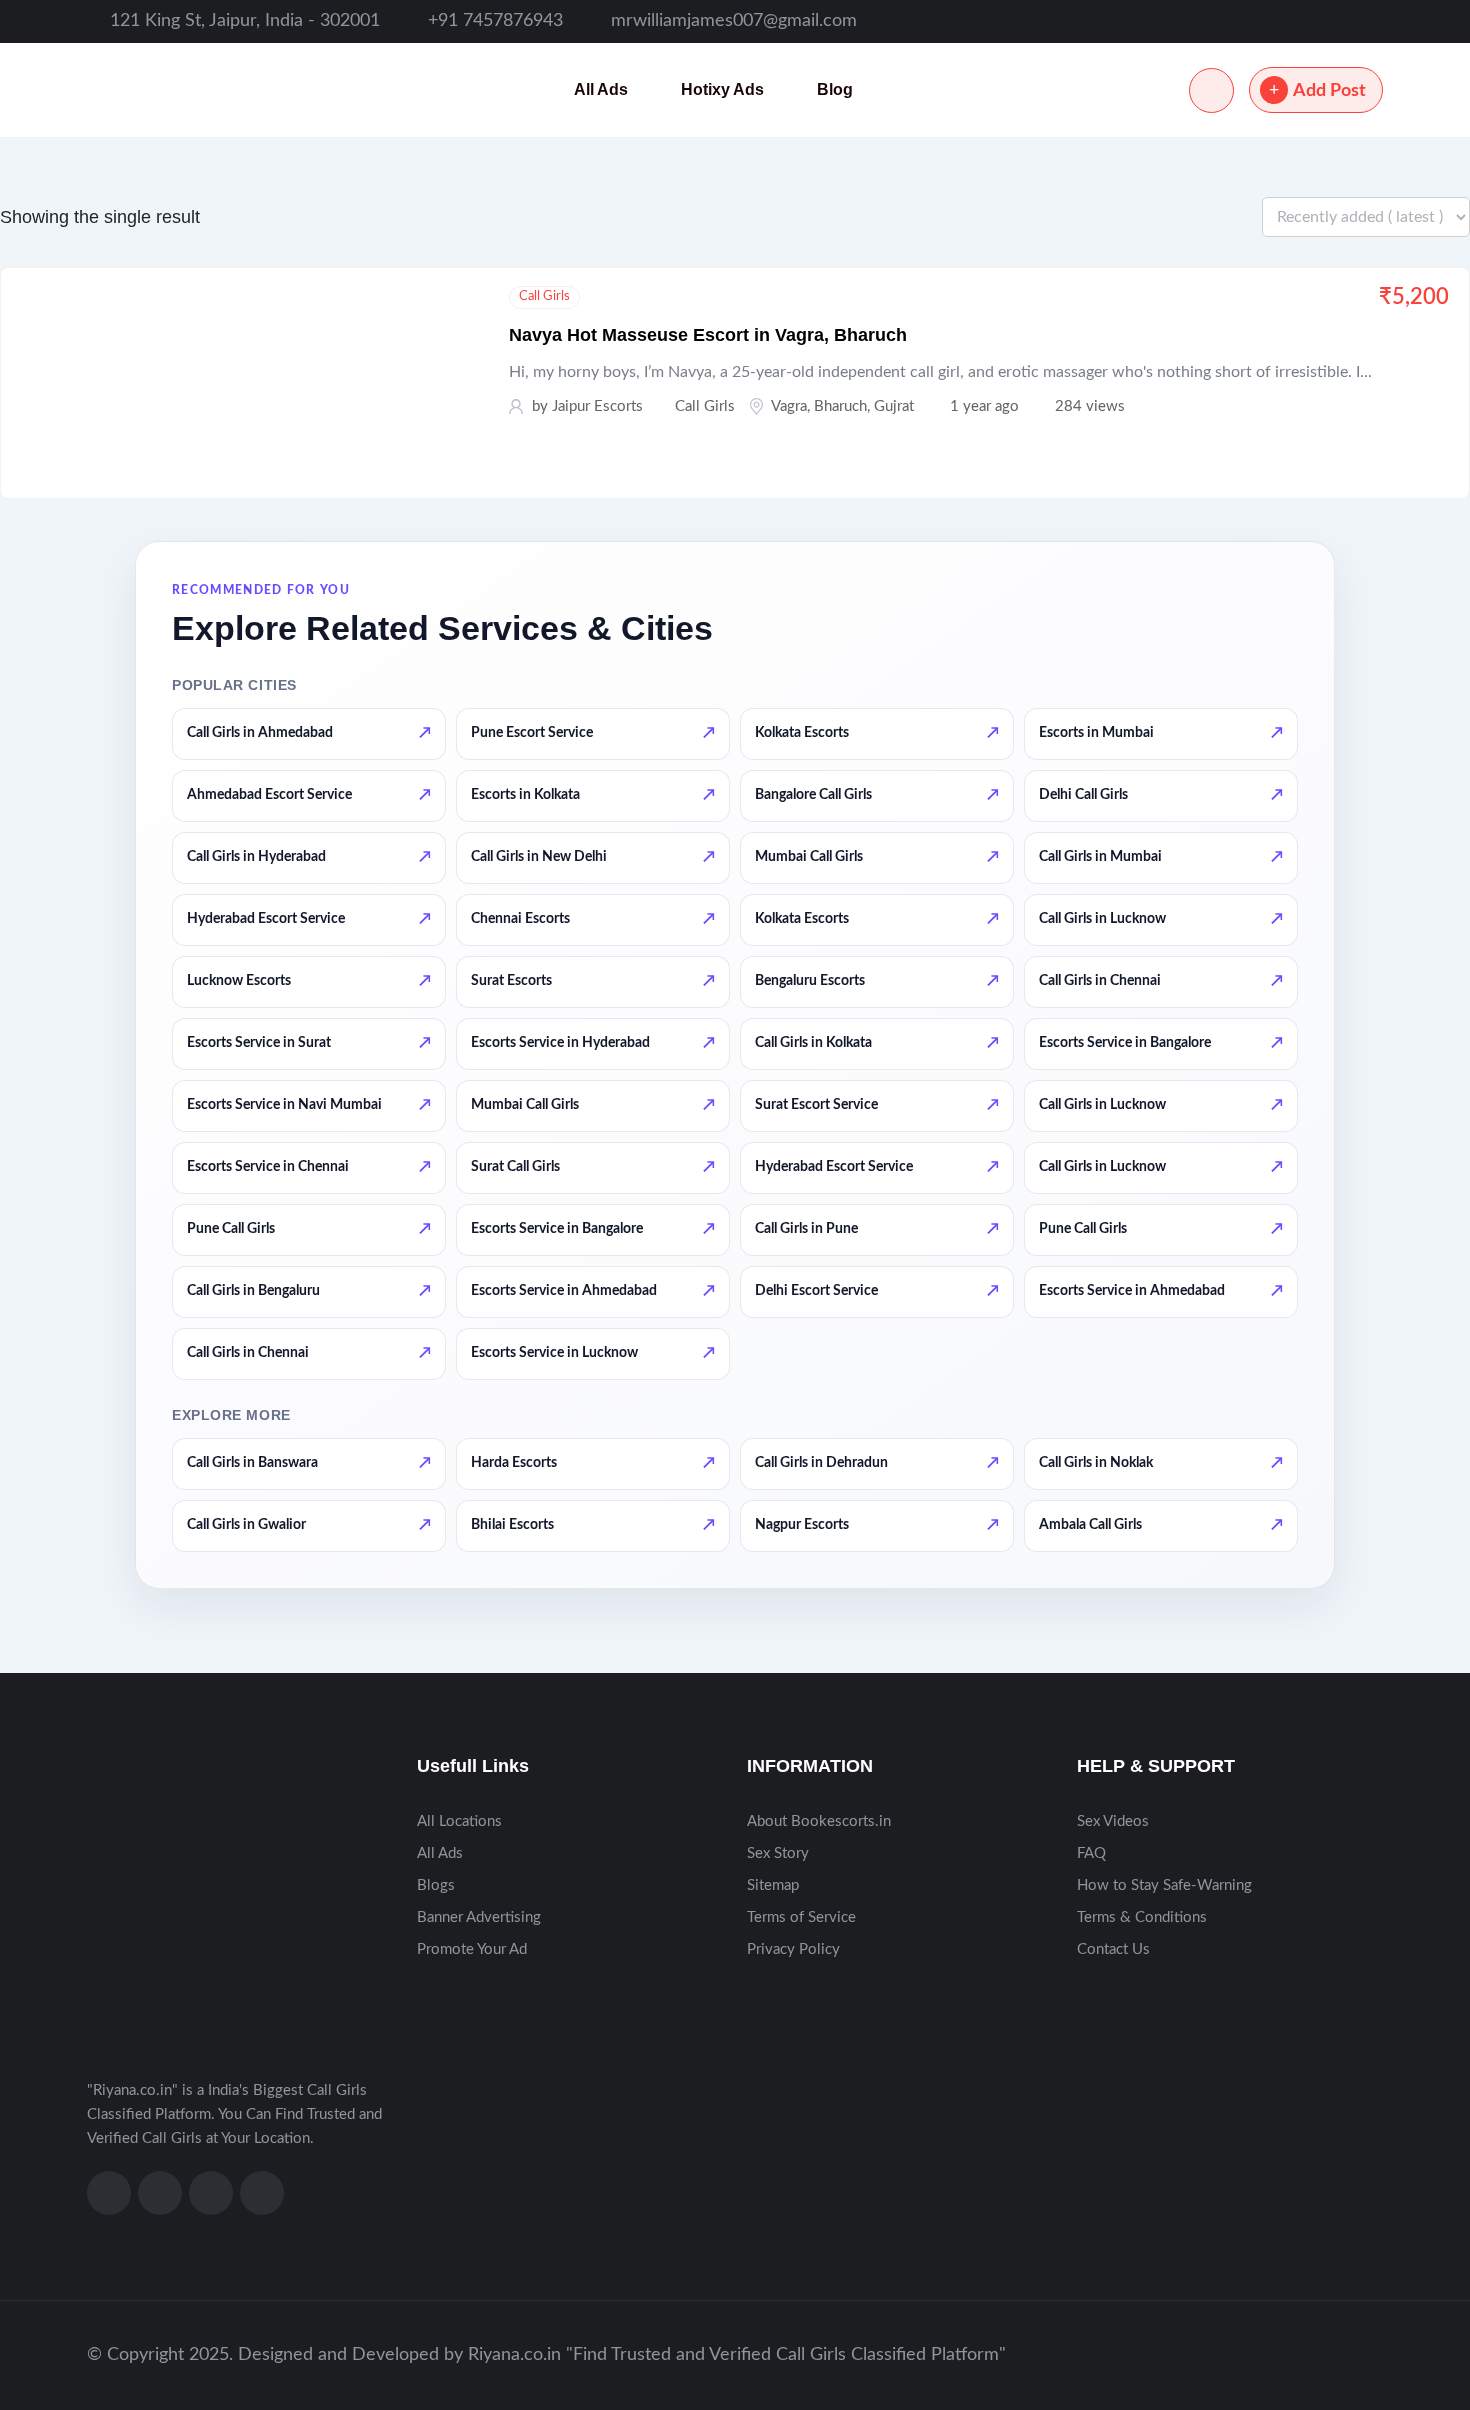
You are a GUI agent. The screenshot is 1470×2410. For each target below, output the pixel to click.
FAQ (1091, 1853)
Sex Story (778, 1853)
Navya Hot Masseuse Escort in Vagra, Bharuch (708, 335)
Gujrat (894, 406)
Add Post (1329, 91)
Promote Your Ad (472, 1949)
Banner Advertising (479, 1917)
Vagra (789, 406)
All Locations (459, 1821)
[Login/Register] (1211, 90)
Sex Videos (1113, 1821)
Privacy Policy (793, 1949)
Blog (835, 89)
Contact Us (1113, 1949)
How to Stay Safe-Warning (1164, 1885)
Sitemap (773, 1885)
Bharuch (840, 406)
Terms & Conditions (1142, 1917)
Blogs (436, 1885)
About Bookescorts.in (819, 1821)
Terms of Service (801, 1917)
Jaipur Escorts (597, 406)
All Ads (601, 89)
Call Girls (544, 296)
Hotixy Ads (722, 89)
